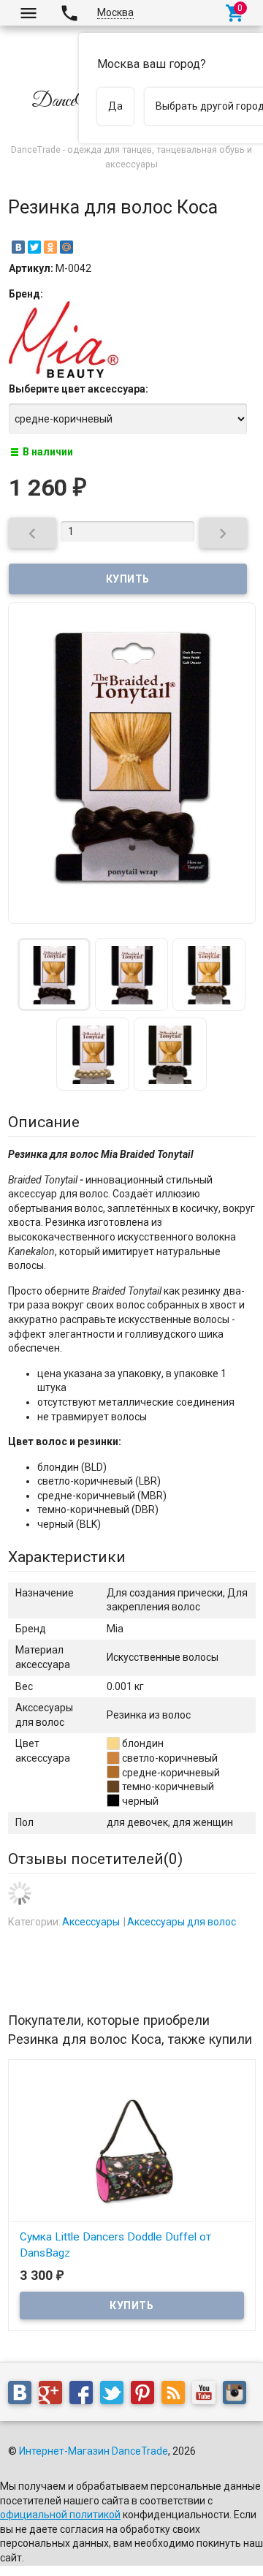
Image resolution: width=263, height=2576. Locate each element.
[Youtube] (207, 2395)
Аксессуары (91, 1922)
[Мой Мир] (66, 247)
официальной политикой (60, 2515)
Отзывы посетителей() (95, 1859)
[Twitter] (34, 247)
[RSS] (177, 2395)
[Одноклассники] (50, 247)
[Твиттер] (115, 2395)
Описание (44, 1122)
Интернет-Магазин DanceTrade (94, 2451)
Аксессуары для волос (182, 1922)
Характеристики (67, 1557)
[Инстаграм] (238, 2395)
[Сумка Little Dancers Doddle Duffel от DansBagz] (132, 2144)
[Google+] (54, 2395)
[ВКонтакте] (18, 247)
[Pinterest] (146, 2395)
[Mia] (64, 374)
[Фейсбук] (85, 2395)
